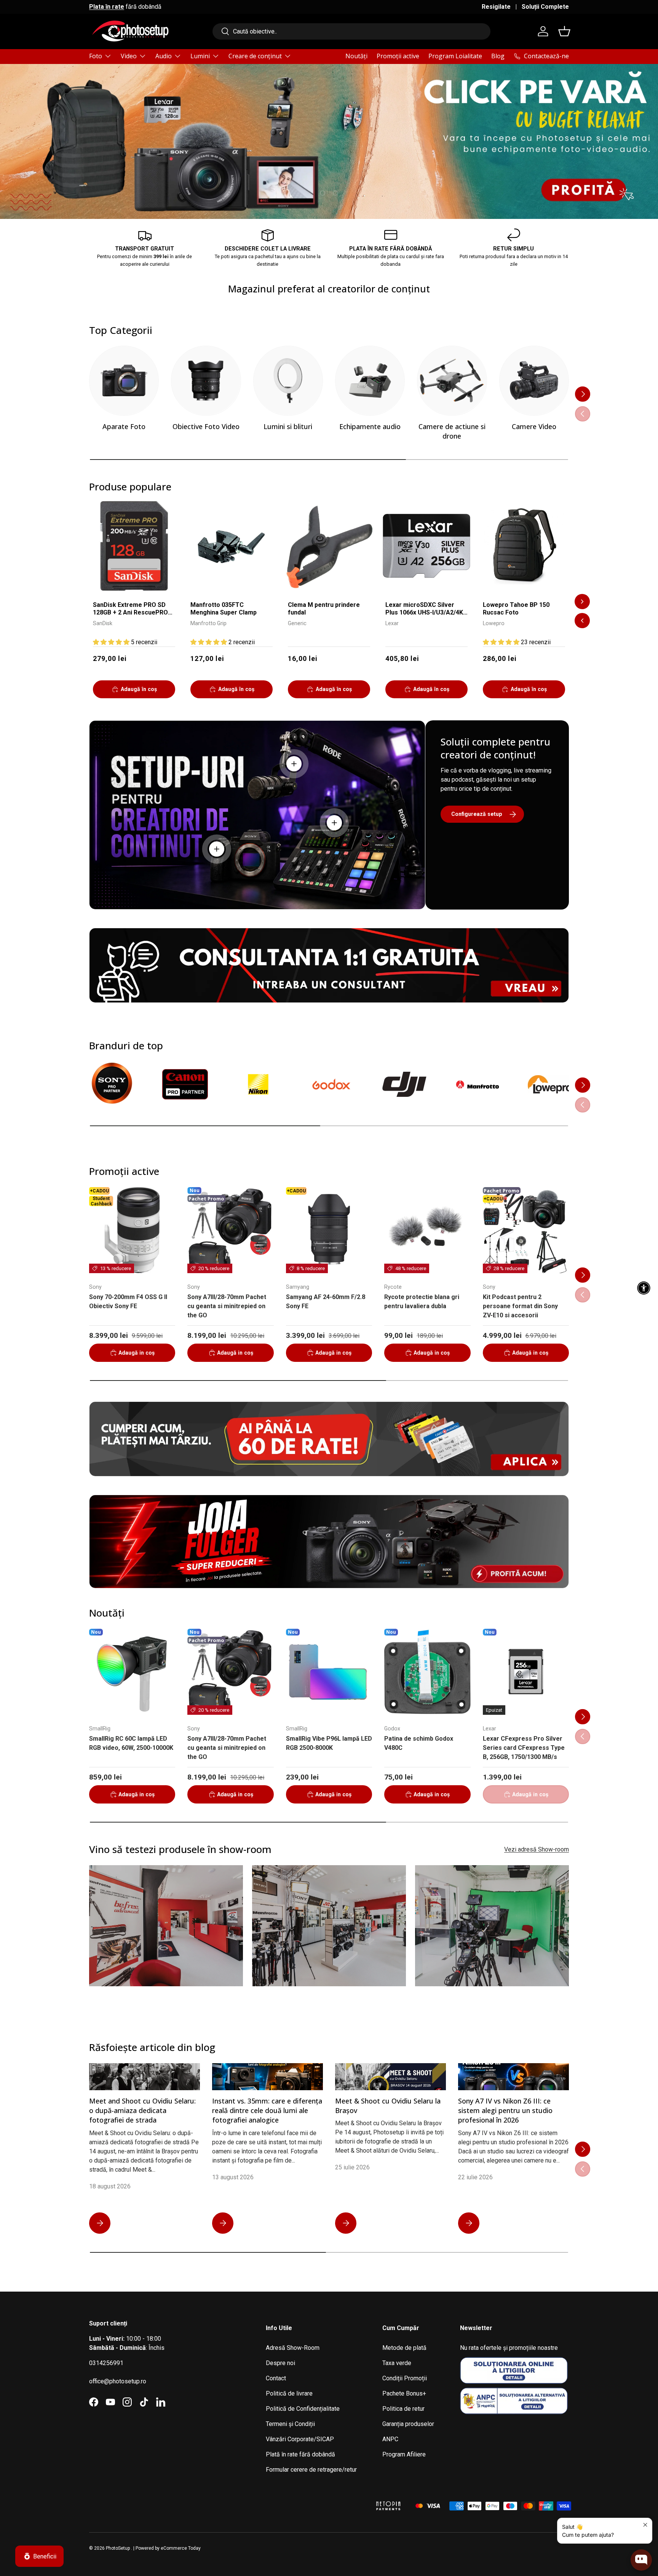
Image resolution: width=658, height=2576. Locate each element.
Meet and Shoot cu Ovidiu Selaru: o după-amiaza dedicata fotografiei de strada (142, 2110)
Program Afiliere (404, 2454)
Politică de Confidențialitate (303, 2409)
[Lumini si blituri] (288, 381)
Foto (96, 56)
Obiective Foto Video (206, 426)
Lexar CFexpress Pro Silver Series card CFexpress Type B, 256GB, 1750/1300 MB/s (524, 1748)
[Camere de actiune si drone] (452, 381)
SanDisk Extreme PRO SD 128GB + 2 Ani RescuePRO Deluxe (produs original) (130, 609)
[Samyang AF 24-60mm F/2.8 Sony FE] (329, 1230)
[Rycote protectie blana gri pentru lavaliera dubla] (427, 1230)
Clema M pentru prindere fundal (324, 609)
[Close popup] (645, 2525)
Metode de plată (404, 2348)
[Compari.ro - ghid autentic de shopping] (329, 2496)
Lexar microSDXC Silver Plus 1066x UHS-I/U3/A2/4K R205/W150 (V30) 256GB (424, 609)
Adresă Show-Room (293, 2348)
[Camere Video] (534, 381)
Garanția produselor (408, 2424)
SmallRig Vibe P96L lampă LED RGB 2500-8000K (329, 1743)
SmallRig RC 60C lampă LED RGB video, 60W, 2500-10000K (131, 1743)
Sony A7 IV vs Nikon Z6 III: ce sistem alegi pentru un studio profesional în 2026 (505, 2110)
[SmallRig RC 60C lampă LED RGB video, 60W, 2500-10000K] (132, 1672)
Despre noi (280, 2363)
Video (129, 56)
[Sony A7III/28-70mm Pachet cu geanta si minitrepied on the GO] (230, 1230)
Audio (164, 56)
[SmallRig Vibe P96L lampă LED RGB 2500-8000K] (329, 1672)
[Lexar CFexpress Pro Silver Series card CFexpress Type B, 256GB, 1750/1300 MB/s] (526, 1672)
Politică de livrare (289, 2393)
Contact (276, 2378)
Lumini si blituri (288, 426)
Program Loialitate (455, 56)
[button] (564, 31)
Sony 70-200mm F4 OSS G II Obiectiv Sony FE (128, 1302)
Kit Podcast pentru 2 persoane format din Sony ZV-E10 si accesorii (520, 1306)
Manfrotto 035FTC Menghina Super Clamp (224, 609)
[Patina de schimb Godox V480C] (427, 1672)
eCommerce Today (181, 2548)
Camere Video (534, 426)
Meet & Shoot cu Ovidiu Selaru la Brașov (388, 2106)
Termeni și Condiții (290, 2424)
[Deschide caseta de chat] (641, 2560)
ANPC (390, 2439)
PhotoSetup (118, 2548)
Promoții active (398, 56)
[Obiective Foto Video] (206, 381)
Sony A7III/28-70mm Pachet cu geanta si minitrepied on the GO (227, 1306)
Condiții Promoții (405, 2378)
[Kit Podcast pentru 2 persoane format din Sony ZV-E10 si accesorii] (526, 1230)
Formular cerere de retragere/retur (311, 2470)
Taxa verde (397, 2363)
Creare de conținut (255, 56)
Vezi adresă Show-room (537, 1849)
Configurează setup (477, 814)
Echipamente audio (370, 426)
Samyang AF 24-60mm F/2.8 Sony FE (326, 1302)
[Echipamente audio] (370, 381)
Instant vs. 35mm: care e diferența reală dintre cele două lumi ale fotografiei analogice (267, 2110)
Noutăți (356, 56)
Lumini (200, 56)
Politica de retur (403, 2409)
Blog (498, 56)
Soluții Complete (545, 7)
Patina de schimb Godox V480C (419, 1743)
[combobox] (351, 31)
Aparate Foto (124, 426)
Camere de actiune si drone (452, 431)
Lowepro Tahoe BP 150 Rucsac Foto (516, 609)
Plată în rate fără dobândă (300, 2454)
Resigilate (496, 7)
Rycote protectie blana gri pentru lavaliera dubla (422, 1302)
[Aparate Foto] (124, 381)
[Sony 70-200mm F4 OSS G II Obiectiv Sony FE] (132, 1230)
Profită (549, 174)
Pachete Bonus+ (404, 2393)
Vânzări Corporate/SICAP (300, 2439)
